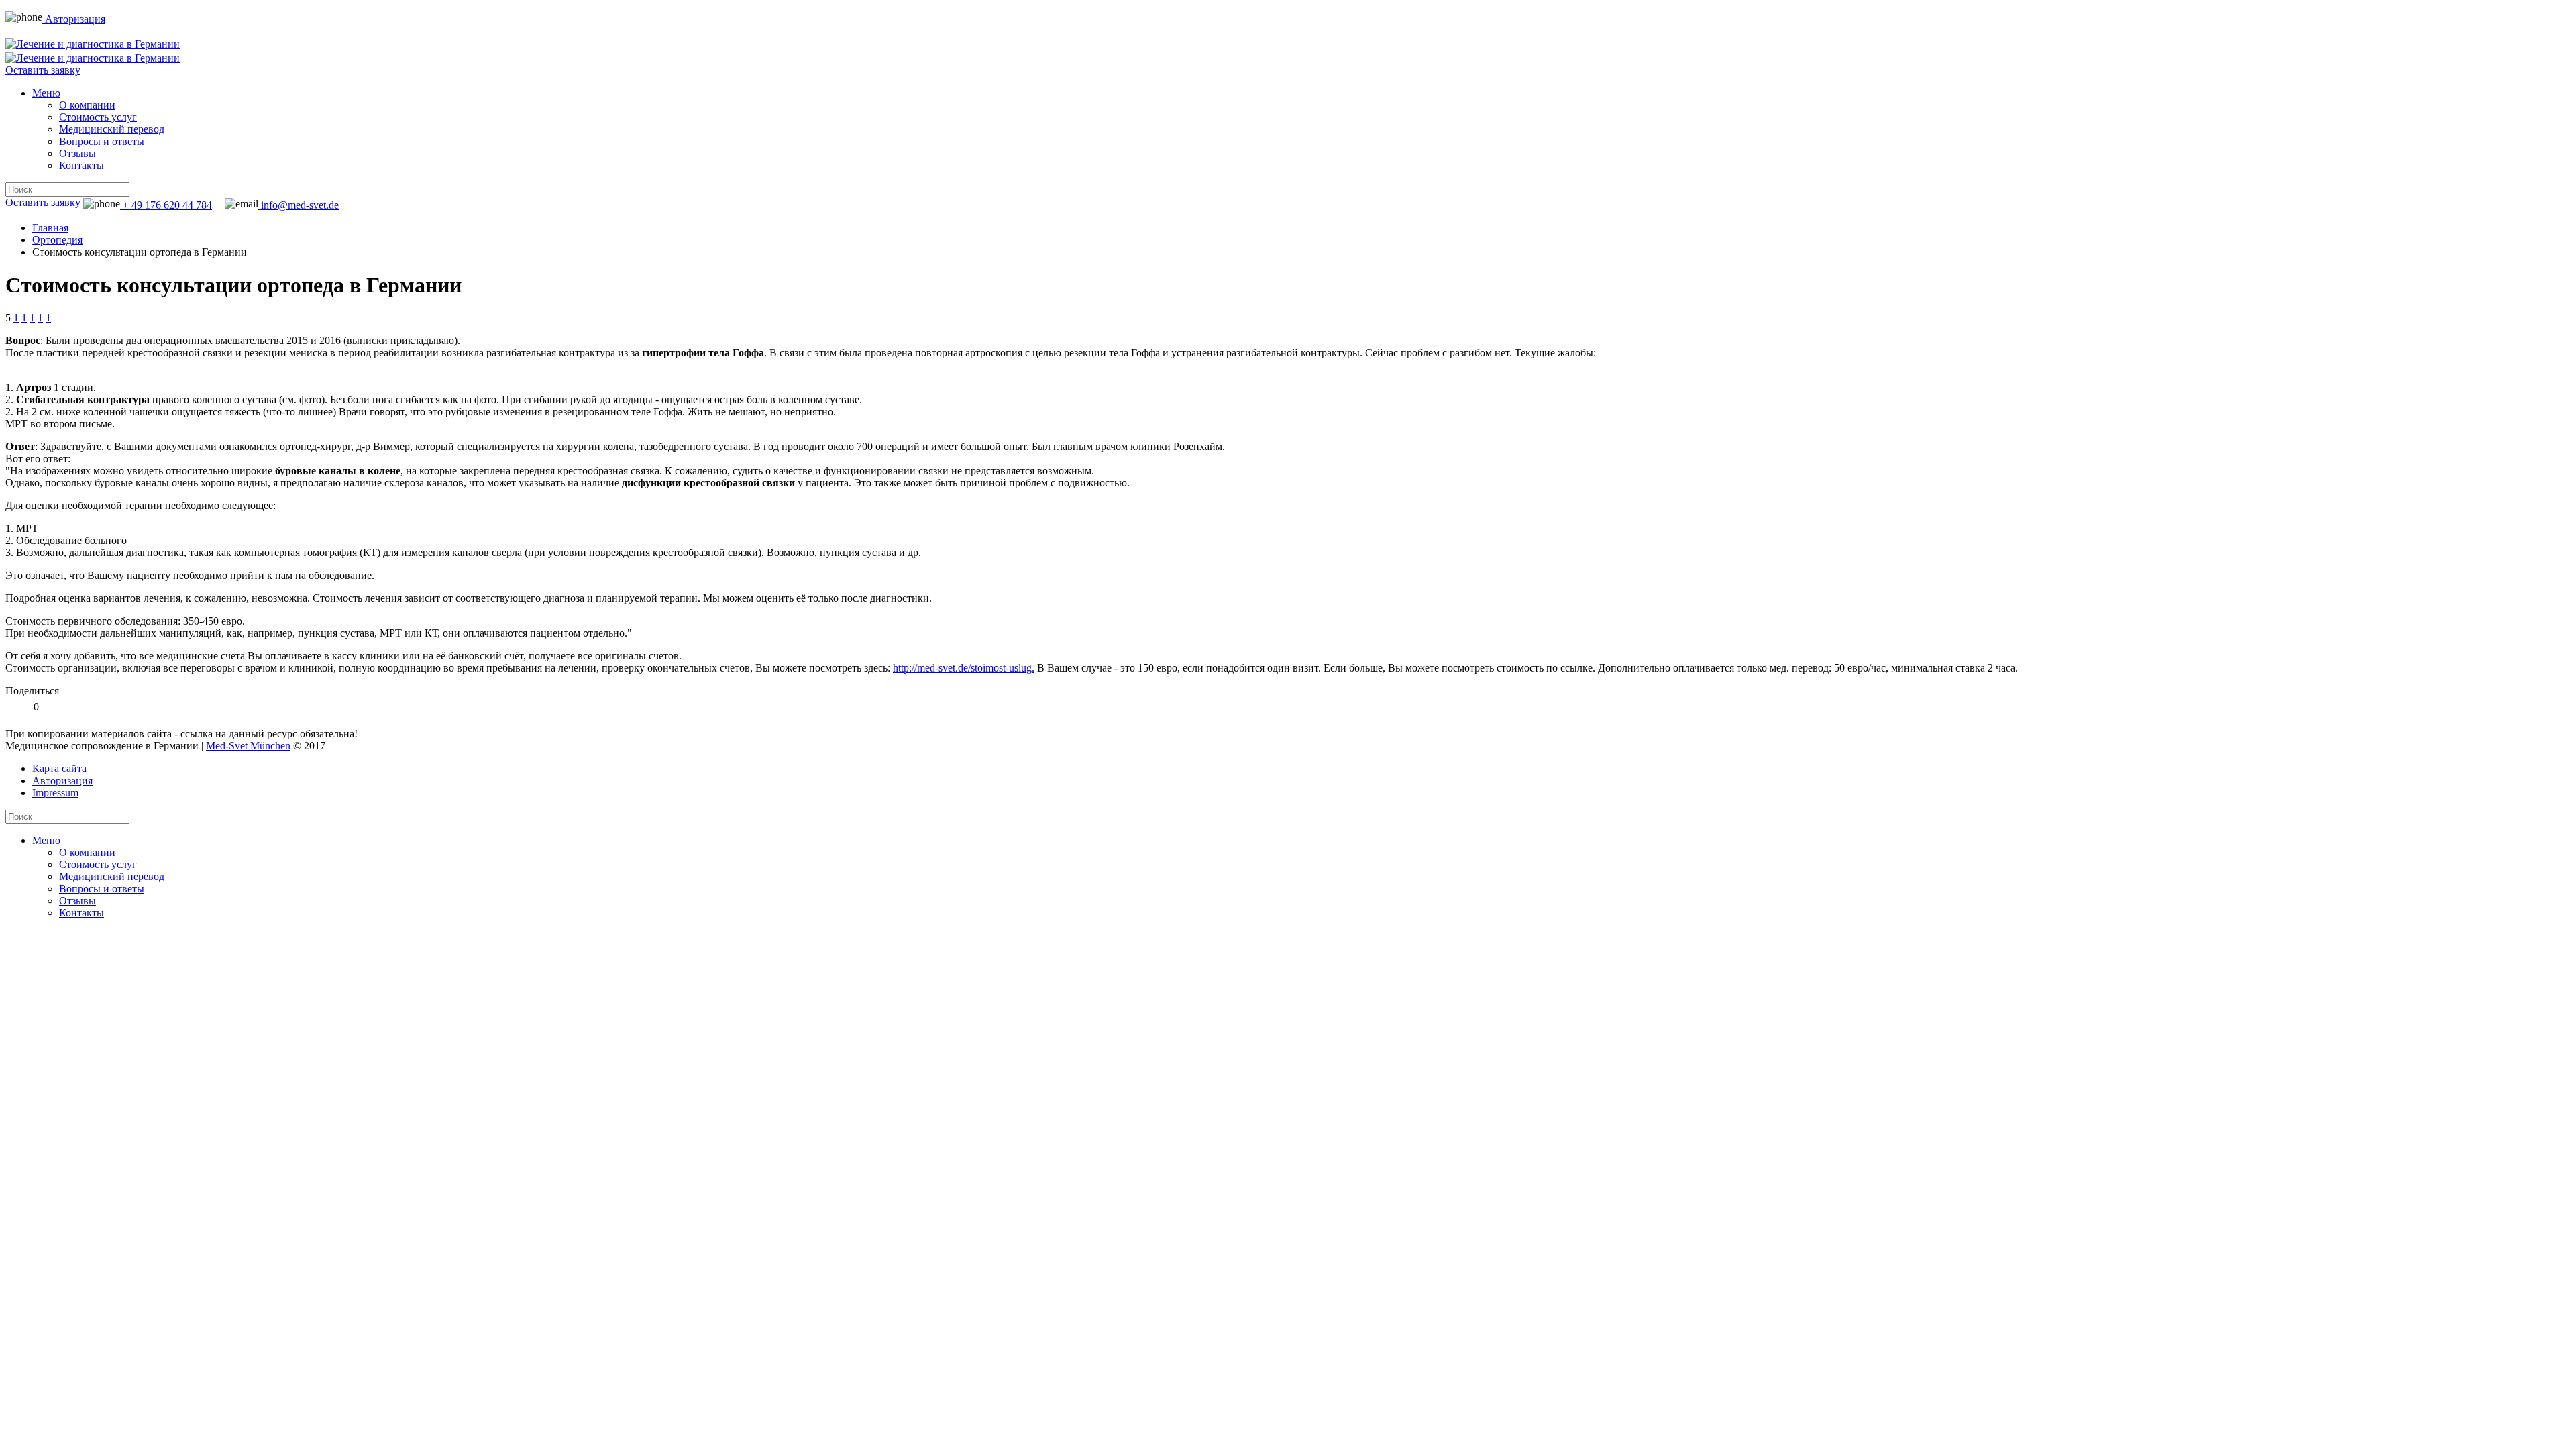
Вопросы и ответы (102, 141)
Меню (46, 93)
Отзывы (77, 153)
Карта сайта (59, 768)
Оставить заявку (43, 70)
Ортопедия (57, 240)
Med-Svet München (248, 746)
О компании (87, 105)
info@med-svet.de (299, 205)
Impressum (55, 793)
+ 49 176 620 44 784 (166, 205)
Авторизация (74, 19)
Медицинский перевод (112, 129)
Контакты (82, 165)
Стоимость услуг (98, 117)
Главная (50, 228)
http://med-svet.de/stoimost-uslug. (964, 668)
